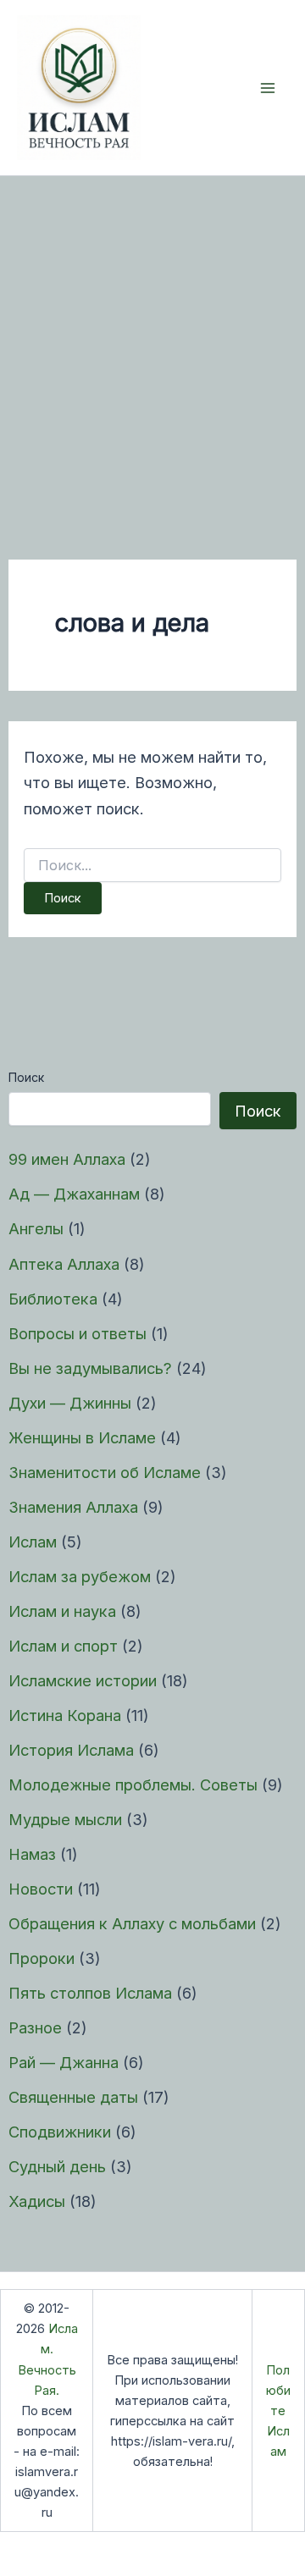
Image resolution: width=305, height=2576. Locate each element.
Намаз (32, 1854)
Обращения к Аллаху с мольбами (132, 1923)
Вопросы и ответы (78, 1333)
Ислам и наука (62, 1611)
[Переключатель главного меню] (268, 88)
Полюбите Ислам (278, 2411)
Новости (41, 1889)
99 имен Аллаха (67, 1159)
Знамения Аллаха (73, 1507)
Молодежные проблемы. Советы (133, 1784)
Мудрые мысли (65, 1819)
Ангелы (36, 1228)
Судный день (57, 2166)
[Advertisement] (152, 337)
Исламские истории (83, 1680)
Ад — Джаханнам (74, 1194)
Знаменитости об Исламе (105, 1472)
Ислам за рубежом (80, 1576)
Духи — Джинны (70, 1403)
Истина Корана (65, 1715)
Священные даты (73, 2097)
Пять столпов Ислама (90, 1993)
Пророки (42, 1958)
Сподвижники (60, 2132)
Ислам (33, 1542)
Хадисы (37, 2201)
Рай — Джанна (64, 2062)
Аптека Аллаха (64, 1264)
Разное (35, 2027)
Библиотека (53, 1299)
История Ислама (71, 1750)
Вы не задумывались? (90, 1368)
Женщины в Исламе (82, 1437)
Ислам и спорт (63, 1646)
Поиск (26, 1077)
